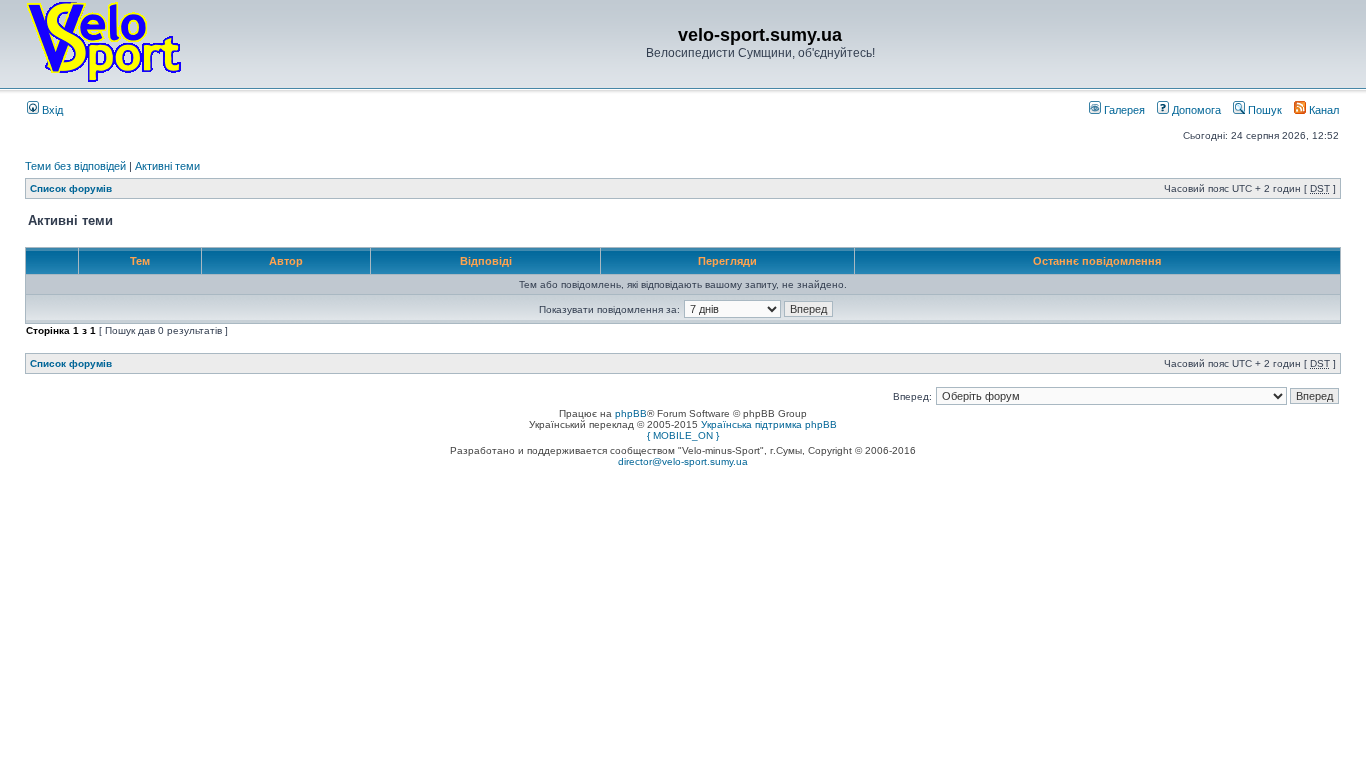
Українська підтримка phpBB (769, 424)
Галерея (1123, 110)
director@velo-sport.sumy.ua (683, 461)
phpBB (631, 413)
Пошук (1263, 110)
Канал (1322, 110)
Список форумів (71, 188)
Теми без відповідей (75, 166)
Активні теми (167, 166)
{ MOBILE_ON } (683, 435)
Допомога (1195, 110)
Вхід (51, 110)
